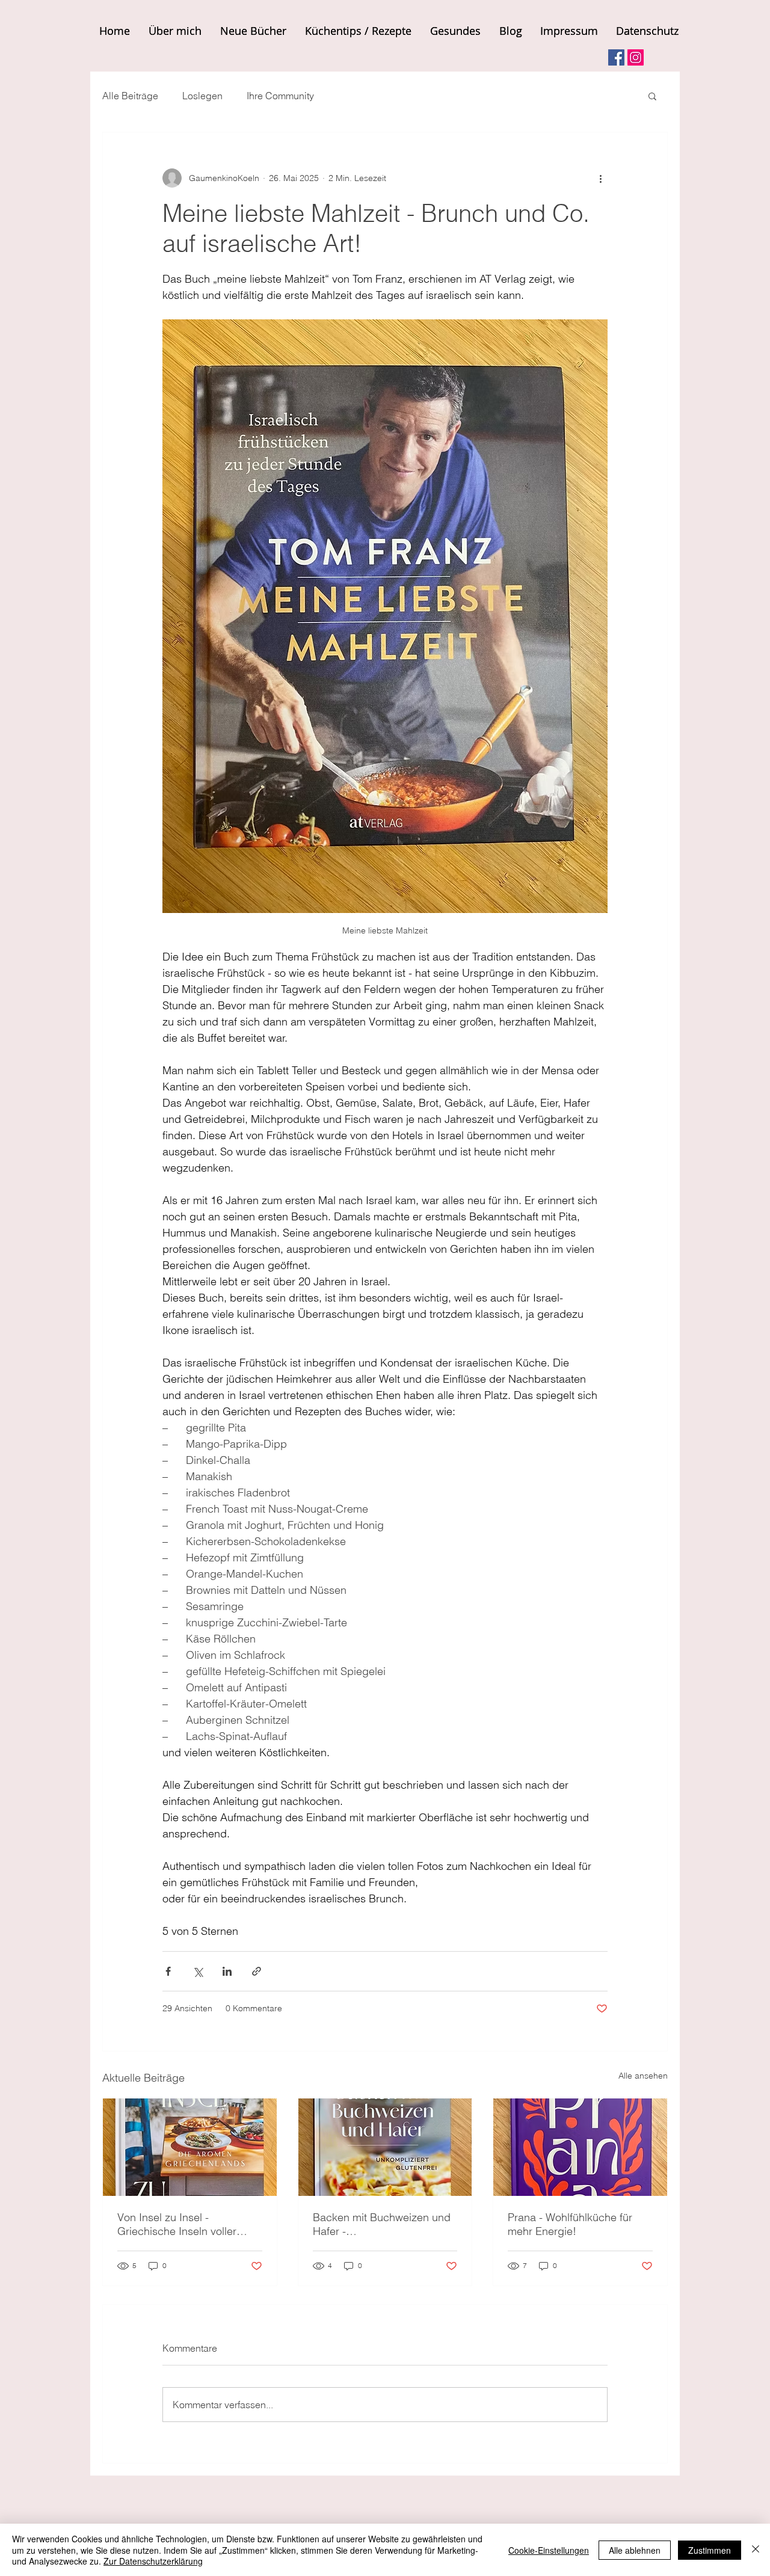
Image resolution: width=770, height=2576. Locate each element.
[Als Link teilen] (257, 1971)
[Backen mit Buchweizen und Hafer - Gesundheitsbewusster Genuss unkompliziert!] (385, 2147)
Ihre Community (280, 96)
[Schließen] (756, 2550)
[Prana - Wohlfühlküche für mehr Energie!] (580, 2147)
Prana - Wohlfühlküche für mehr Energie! (570, 2224)
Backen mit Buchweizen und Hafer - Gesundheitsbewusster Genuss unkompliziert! (382, 2224)
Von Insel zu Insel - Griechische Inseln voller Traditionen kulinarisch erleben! (177, 2224)
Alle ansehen (643, 2076)
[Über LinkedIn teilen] (227, 1971)
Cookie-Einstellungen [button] (549, 2550)
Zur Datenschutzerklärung (153, 2561)
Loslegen (202, 96)
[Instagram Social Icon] (636, 57)
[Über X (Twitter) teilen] (198, 1971)
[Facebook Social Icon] (616, 57)
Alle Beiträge (130, 96)
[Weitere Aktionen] (600, 178)
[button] (652, 96)
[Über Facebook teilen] (168, 1971)
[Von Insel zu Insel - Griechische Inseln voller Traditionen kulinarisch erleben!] (190, 2147)
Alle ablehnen (635, 2550)
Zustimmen (710, 2550)
